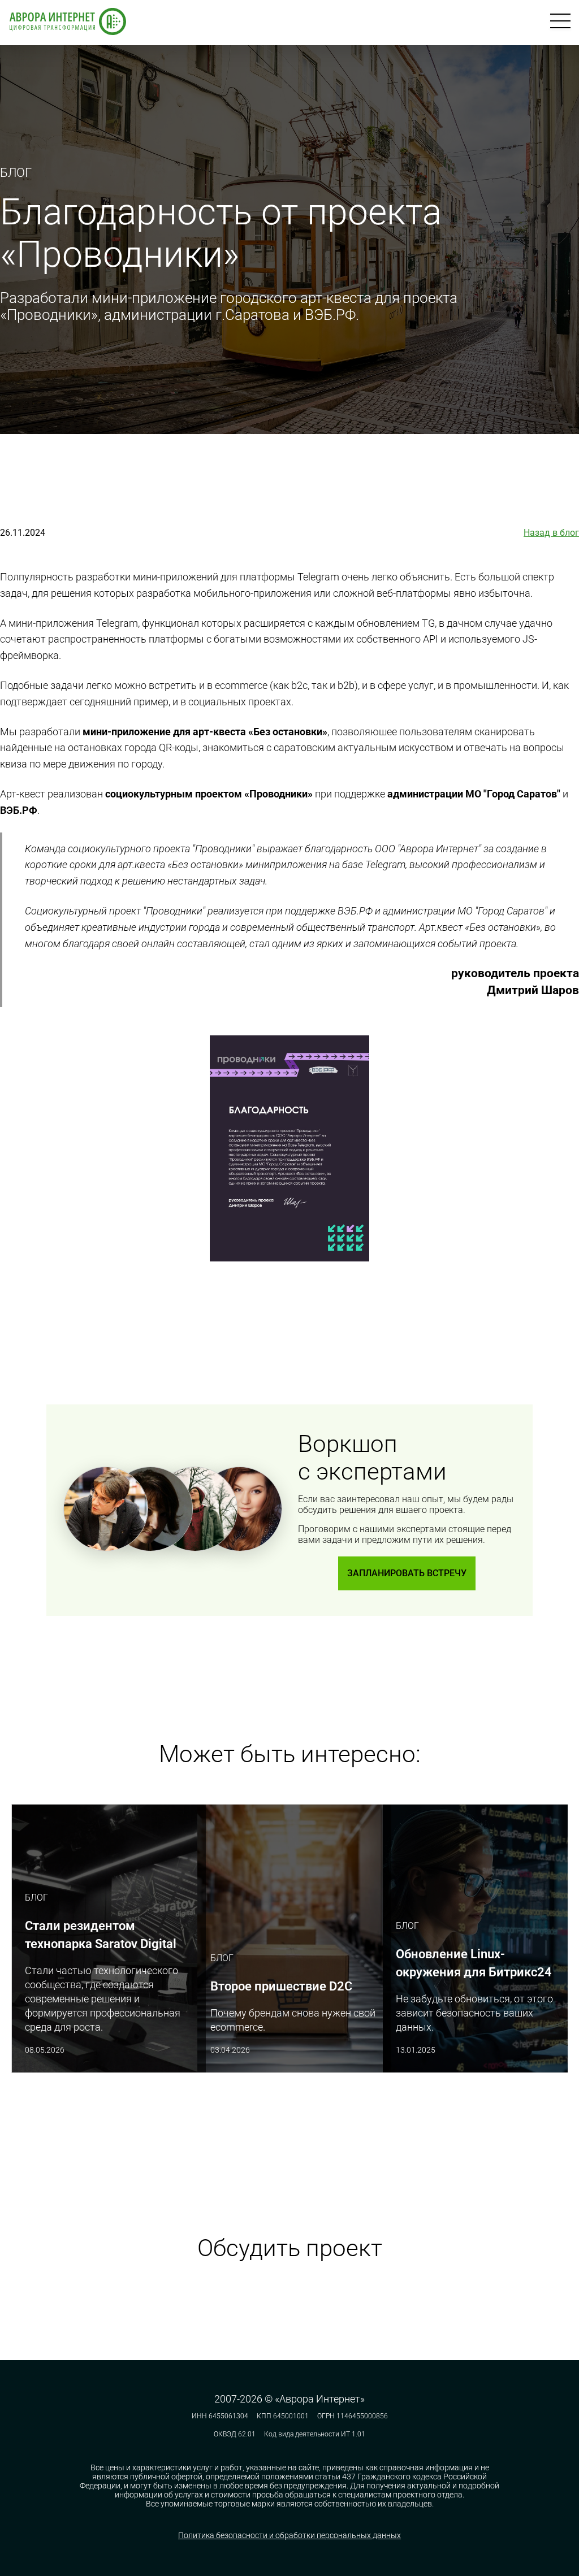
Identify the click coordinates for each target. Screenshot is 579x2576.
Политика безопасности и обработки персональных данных (289, 2535)
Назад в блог (551, 533)
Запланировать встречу (407, 1573)
